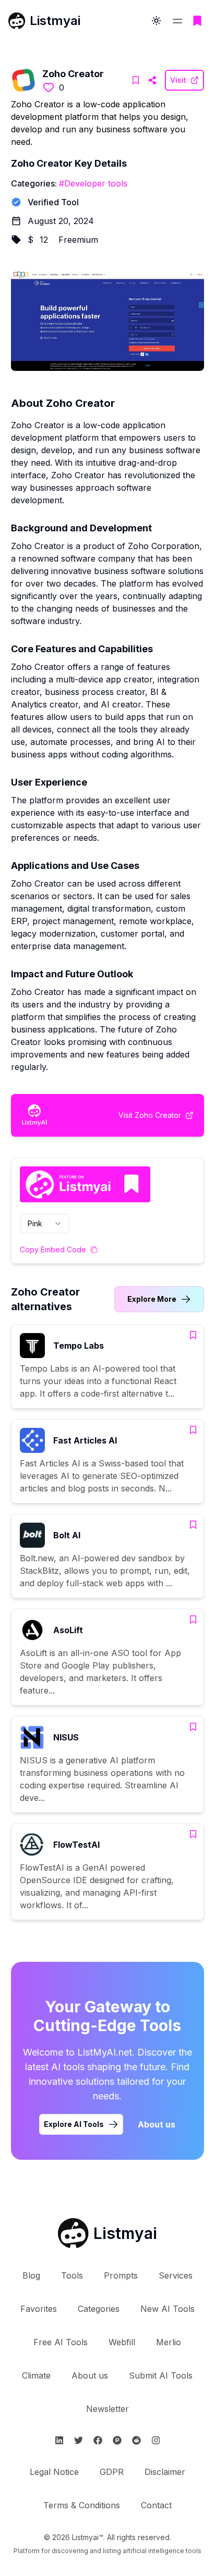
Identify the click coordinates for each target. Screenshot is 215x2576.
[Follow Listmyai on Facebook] (98, 2440)
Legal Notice (54, 2472)
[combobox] (45, 1224)
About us (157, 2124)
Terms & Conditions (82, 2505)
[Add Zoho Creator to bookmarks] (136, 80)
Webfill (122, 2342)
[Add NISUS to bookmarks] (193, 1727)
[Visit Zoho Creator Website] (152, 80)
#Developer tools (93, 183)
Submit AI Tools (161, 2375)
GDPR (112, 2472)
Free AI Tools (61, 2342)
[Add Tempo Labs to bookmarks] (193, 1335)
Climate (36, 2375)
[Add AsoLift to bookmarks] (193, 1620)
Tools (72, 2275)
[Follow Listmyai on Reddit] (136, 2440)
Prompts (121, 2275)
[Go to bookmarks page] (197, 21)
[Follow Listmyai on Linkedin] (59, 2440)
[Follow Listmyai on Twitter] (79, 2440)
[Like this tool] (49, 88)
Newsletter (107, 2409)
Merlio (169, 2342)
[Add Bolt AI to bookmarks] (193, 1525)
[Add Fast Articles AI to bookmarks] (193, 1430)
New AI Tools (168, 2309)
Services (176, 2275)
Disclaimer (165, 2472)
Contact (156, 2505)
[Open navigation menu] (177, 21)
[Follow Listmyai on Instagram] (156, 2440)
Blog (31, 2275)
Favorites (39, 2309)
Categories (99, 2309)
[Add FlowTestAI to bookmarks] (193, 1834)
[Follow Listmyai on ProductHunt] (117, 2440)
